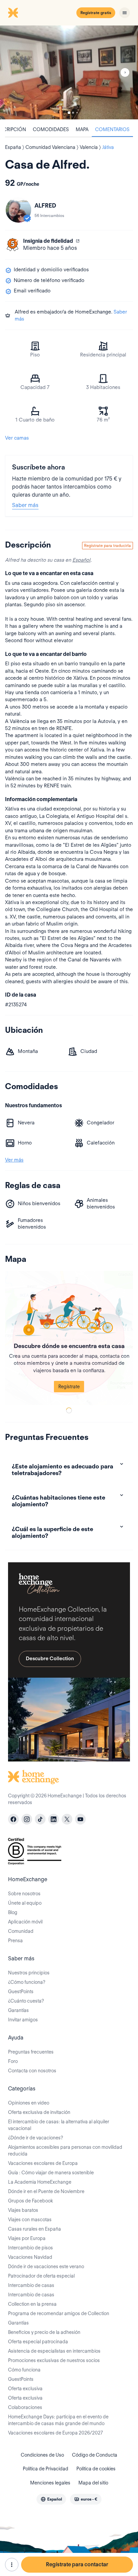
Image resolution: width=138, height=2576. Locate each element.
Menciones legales (50, 2483)
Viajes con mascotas (30, 2220)
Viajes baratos (23, 2210)
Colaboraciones (25, 2407)
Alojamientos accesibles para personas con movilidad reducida (65, 2150)
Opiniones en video (29, 2103)
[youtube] (80, 1819)
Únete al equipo (25, 1903)
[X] (67, 1819)
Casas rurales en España (34, 2229)
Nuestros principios (29, 1973)
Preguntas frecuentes (31, 2052)
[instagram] (27, 1819)
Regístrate (69, 1387)
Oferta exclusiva (25, 2389)
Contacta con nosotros (32, 2071)
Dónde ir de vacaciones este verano (46, 2266)
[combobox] (51, 2499)
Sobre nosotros (24, 1894)
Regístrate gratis (96, 13)
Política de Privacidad (46, 2469)
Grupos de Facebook (30, 2201)
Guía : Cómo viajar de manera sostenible (51, 2173)
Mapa (82, 129)
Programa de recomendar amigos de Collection (59, 2313)
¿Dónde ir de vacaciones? (36, 2138)
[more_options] (12, 2565)
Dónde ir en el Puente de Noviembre (46, 2191)
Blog (13, 1912)
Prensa (15, 1941)
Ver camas (17, 438)
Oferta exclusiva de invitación (39, 2112)
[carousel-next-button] (125, 72)
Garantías (18, 2010)
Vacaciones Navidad (30, 2257)
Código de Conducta (95, 2455)
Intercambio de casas (31, 2285)
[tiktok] (40, 1819)
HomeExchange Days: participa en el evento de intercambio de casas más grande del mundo (58, 2420)
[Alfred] (18, 210)
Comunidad (21, 1931)
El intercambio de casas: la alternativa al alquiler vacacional (59, 2125)
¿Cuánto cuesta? (26, 2001)
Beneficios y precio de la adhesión (44, 2332)
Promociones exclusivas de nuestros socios (54, 2360)
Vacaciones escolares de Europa (43, 2163)
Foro (13, 2061)
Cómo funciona (24, 2370)
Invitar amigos (23, 2020)
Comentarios (112, 129)
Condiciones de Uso (42, 2455)
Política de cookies (96, 2469)
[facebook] (13, 1819)
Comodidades (51, 129)
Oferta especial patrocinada (38, 2342)
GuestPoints (21, 1992)
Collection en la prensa (32, 2304)
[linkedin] (54, 1819)
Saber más (25, 505)
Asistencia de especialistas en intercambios (54, 2351)
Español (81, 560)
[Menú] (125, 13)
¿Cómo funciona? (27, 1982)
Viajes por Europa (27, 2238)
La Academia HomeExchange (40, 2182)
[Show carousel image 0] (69, 72)
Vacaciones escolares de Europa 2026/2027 (55, 2433)
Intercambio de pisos (30, 2248)
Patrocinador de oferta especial (41, 2276)
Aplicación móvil (25, 1922)
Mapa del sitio (93, 2483)
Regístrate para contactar (77, 2564)
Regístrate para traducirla (108, 545)
